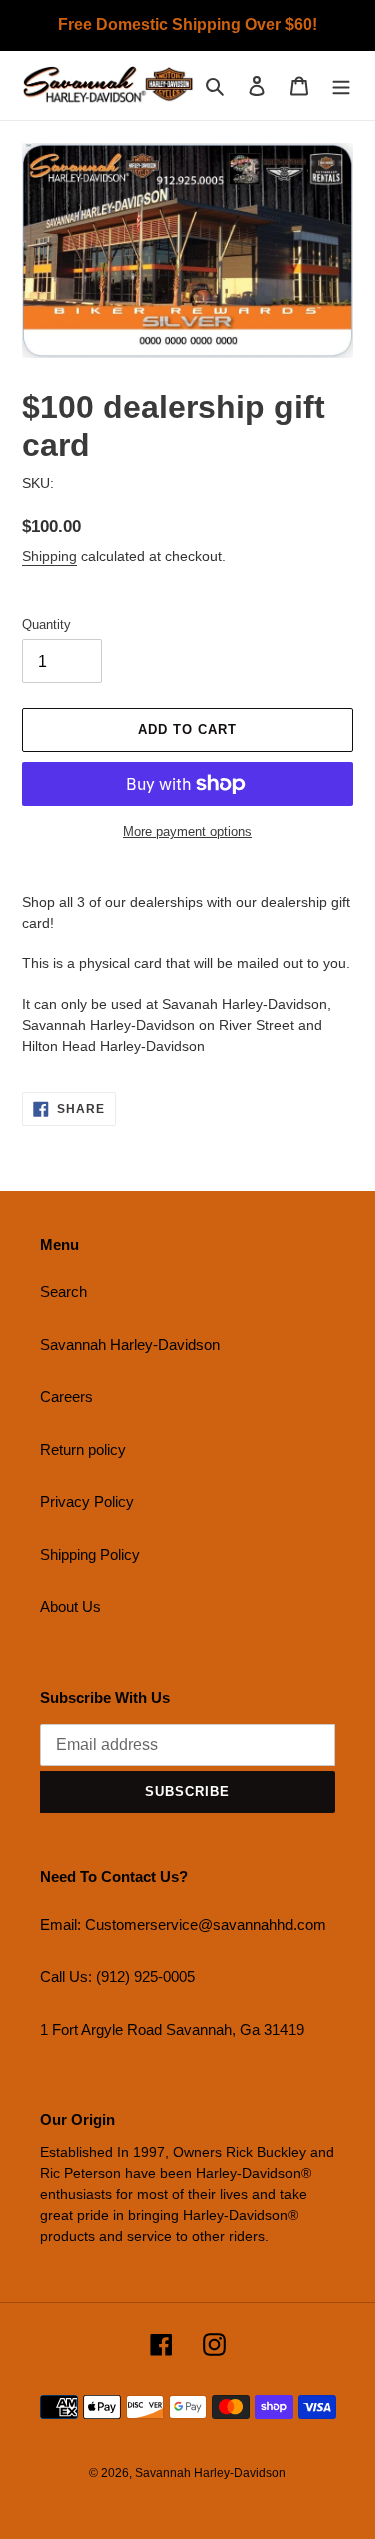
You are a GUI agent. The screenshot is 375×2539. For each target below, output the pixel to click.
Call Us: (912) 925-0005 (117, 1976)
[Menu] (341, 85)
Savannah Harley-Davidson (130, 1344)
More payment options (187, 831)
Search (63, 1291)
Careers (66, 1396)
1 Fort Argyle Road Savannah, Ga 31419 (172, 2029)
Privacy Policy (87, 1501)
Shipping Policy (90, 1554)
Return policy (83, 1449)
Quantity (46, 624)
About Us (70, 1606)
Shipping (49, 556)
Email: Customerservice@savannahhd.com (183, 1924)
